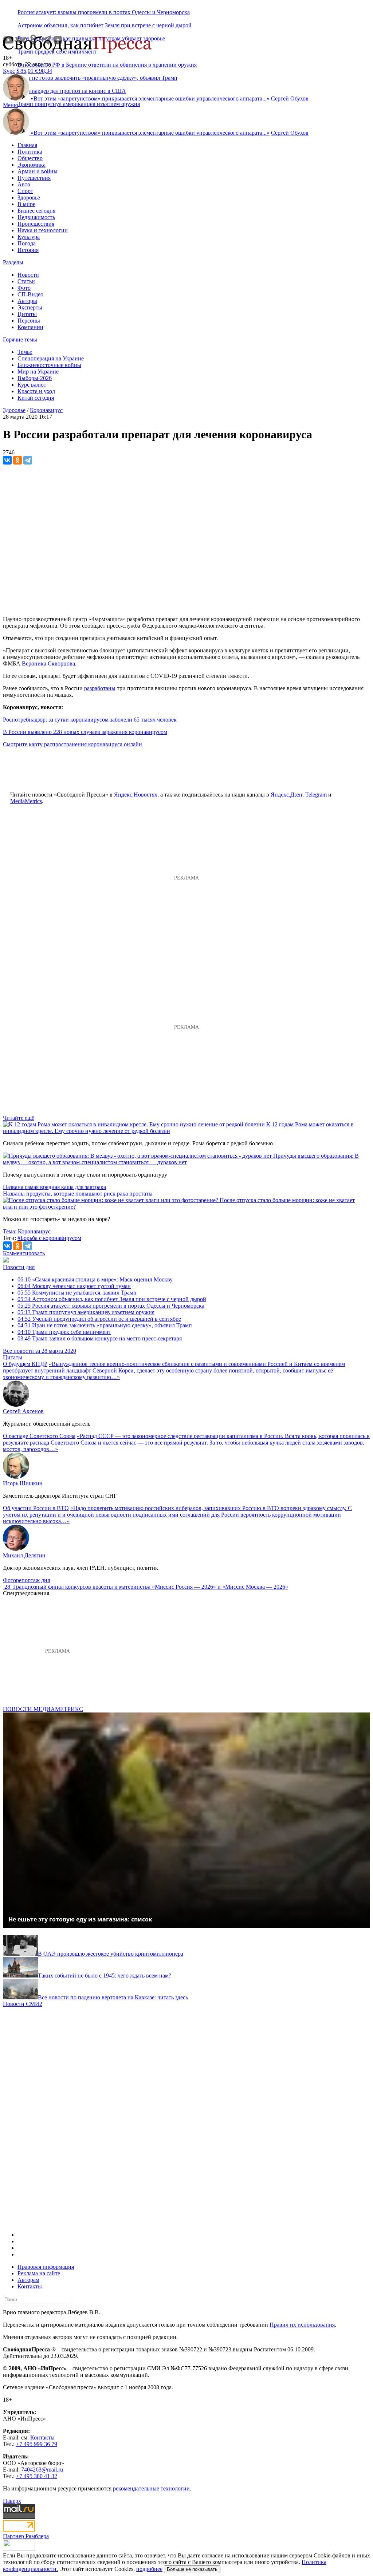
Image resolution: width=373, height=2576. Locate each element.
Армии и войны (38, 171)
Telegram (316, 795)
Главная (27, 145)
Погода (27, 243)
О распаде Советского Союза (39, 1436)
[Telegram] (28, 460)
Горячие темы (20, 339)
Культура (29, 237)
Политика (30, 152)
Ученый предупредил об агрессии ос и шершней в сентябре (99, 1319)
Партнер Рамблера (26, 2536)
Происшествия (36, 224)
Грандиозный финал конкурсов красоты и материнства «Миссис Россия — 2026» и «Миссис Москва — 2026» (151, 1587)
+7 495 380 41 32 (37, 2476)
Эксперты (30, 307)
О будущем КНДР (25, 1364)
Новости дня (19, 1267)
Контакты (30, 2286)
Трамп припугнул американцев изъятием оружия (79, 104)
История (28, 250)
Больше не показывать (192, 2569)
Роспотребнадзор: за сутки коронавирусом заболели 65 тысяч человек (90, 720)
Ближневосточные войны (49, 365)
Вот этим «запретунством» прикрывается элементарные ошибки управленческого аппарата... (150, 98)
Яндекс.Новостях (136, 795)
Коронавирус (46, 410)
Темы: (25, 352)
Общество (30, 158)
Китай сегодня (36, 398)
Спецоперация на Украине (51, 358)
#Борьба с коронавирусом (49, 1238)
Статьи (26, 281)
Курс (9, 71)
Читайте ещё (19, 1118)
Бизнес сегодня (36, 211)
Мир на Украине (38, 372)
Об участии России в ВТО (36, 1508)
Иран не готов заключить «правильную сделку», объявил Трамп (105, 1325)
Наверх (12, 2501)
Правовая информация (46, 2267)
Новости (28, 275)
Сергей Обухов (290, 98)
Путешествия (34, 178)
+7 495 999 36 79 (37, 2444)
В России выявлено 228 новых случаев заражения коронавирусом (85, 732)
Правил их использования (302, 2325)
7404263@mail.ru (42, 2470)
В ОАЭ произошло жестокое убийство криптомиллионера (111, 1954)
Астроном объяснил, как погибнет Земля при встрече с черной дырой (105, 25)
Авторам (28, 2280)
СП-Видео (30, 294)
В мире (26, 204)
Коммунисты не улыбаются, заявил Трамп (77, 1293)
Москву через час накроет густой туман (74, 1286)
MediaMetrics (26, 801)
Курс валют (32, 385)
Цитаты (27, 314)
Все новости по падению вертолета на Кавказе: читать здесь (113, 1997)
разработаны (100, 688)
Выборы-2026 (35, 378)
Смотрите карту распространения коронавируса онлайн (72, 744)
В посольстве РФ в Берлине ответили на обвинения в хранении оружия (107, 65)
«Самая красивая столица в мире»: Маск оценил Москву (95, 1279)
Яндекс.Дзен (286, 795)
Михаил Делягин (24, 1555)
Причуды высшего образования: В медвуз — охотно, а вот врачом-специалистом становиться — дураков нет (181, 1159)
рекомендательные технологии (151, 2488)
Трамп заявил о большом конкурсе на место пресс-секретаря (100, 1338)
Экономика (32, 165)
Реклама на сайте (39, 2273)
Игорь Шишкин (23, 1483)
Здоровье (29, 197)
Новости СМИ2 (23, 2004)
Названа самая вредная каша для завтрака (54, 1187)
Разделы (13, 262)
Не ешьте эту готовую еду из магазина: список (80, 1919)
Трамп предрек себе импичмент (64, 1332)
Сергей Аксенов (23, 1411)
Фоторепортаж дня (26, 1580)
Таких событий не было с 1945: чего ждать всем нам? (105, 1976)
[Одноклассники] (17, 460)
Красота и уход (36, 391)
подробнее (149, 2569)
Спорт (25, 191)
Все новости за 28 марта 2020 (40, 1351)
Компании (30, 327)
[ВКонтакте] (7, 460)
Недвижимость (36, 217)
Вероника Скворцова (48, 663)
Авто (24, 184)
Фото (24, 288)
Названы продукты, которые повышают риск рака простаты (78, 1194)
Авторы (27, 301)
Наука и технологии (43, 230)
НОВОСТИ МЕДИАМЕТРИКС (43, 1709)
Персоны (29, 321)
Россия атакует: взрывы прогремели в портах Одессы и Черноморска (104, 12)
